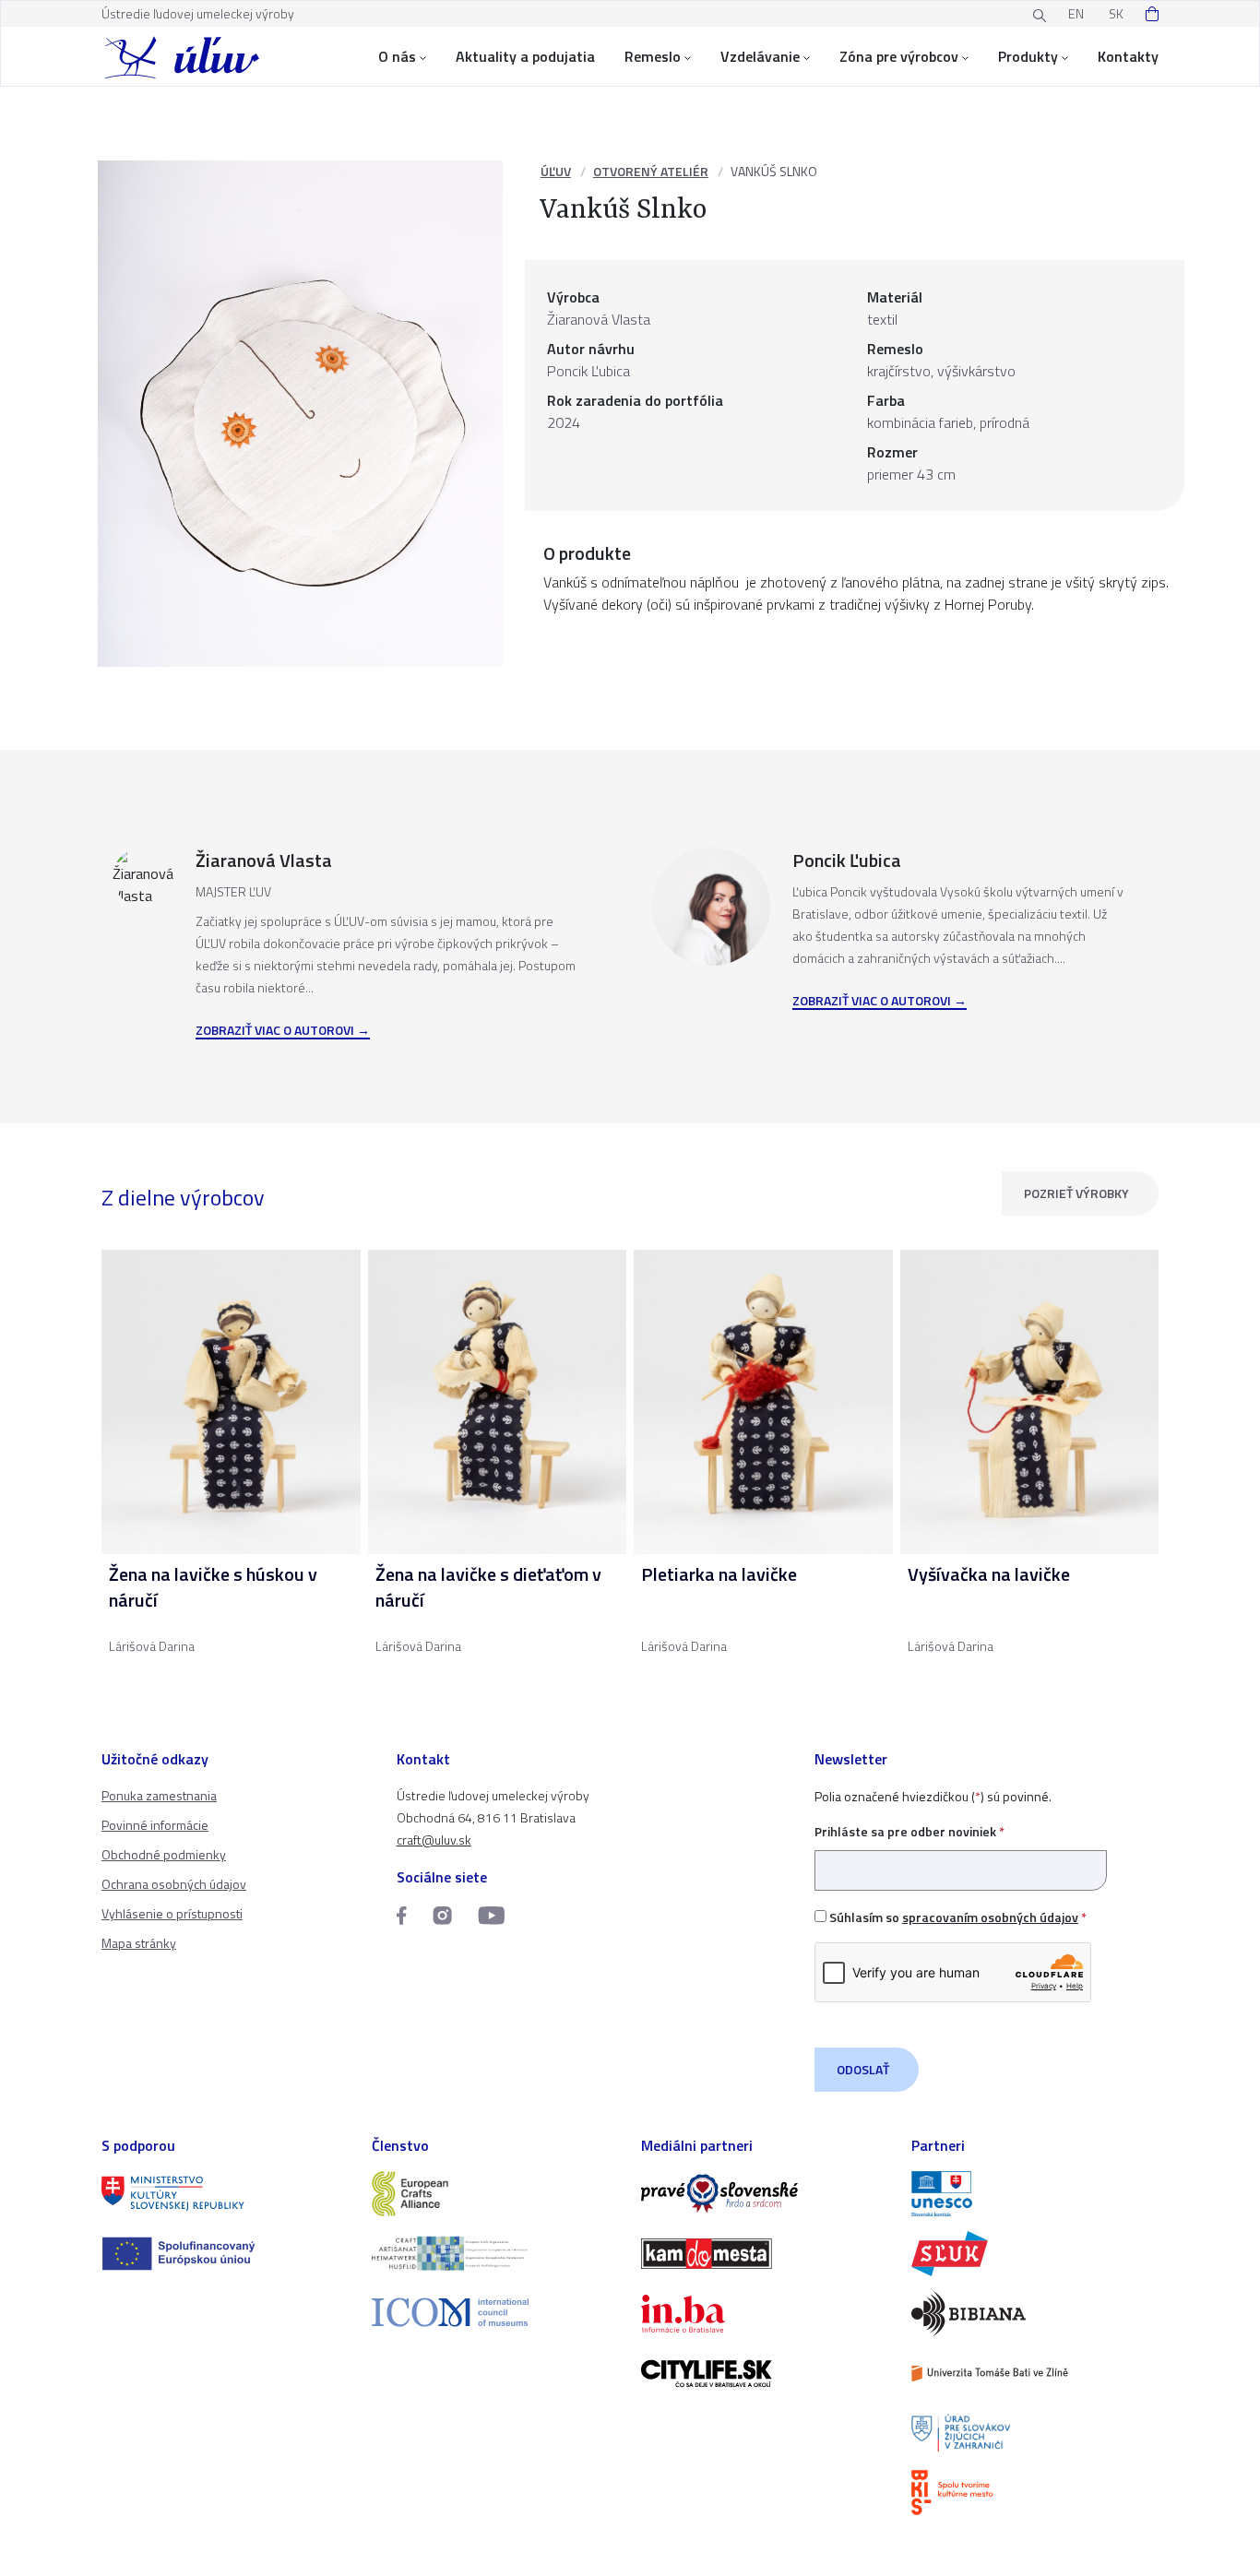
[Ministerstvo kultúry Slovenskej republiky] (226, 2194)
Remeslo (653, 56)
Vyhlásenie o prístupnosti (172, 1913)
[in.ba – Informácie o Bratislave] (765, 2314)
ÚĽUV (556, 171)
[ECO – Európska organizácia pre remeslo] (496, 2254)
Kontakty (1128, 56)
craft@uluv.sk (434, 1840)
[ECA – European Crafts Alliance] (496, 2194)
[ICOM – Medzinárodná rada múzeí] (496, 2312)
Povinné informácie (155, 1825)
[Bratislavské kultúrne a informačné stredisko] (1035, 2493)
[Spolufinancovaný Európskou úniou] (226, 2254)
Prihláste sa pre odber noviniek (909, 1831)
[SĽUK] (1035, 2254)
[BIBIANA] (1035, 2314)
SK (1116, 13)
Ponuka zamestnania (159, 1795)
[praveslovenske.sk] (765, 2194)
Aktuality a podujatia (525, 56)
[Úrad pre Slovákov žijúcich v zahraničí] (1035, 2434)
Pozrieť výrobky (1076, 1193)
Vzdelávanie (760, 56)
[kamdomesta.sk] (765, 2254)
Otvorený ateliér (651, 171)
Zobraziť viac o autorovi (275, 1031)
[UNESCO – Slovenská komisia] (1035, 2194)
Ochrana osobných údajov (174, 1884)
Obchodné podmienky (164, 1854)
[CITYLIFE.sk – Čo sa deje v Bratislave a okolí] (765, 2374)
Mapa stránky (139, 1943)
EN (1076, 13)
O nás (397, 56)
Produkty (1028, 56)
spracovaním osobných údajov (990, 1917)
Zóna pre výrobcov (899, 56)
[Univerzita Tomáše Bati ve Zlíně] (1035, 2374)
